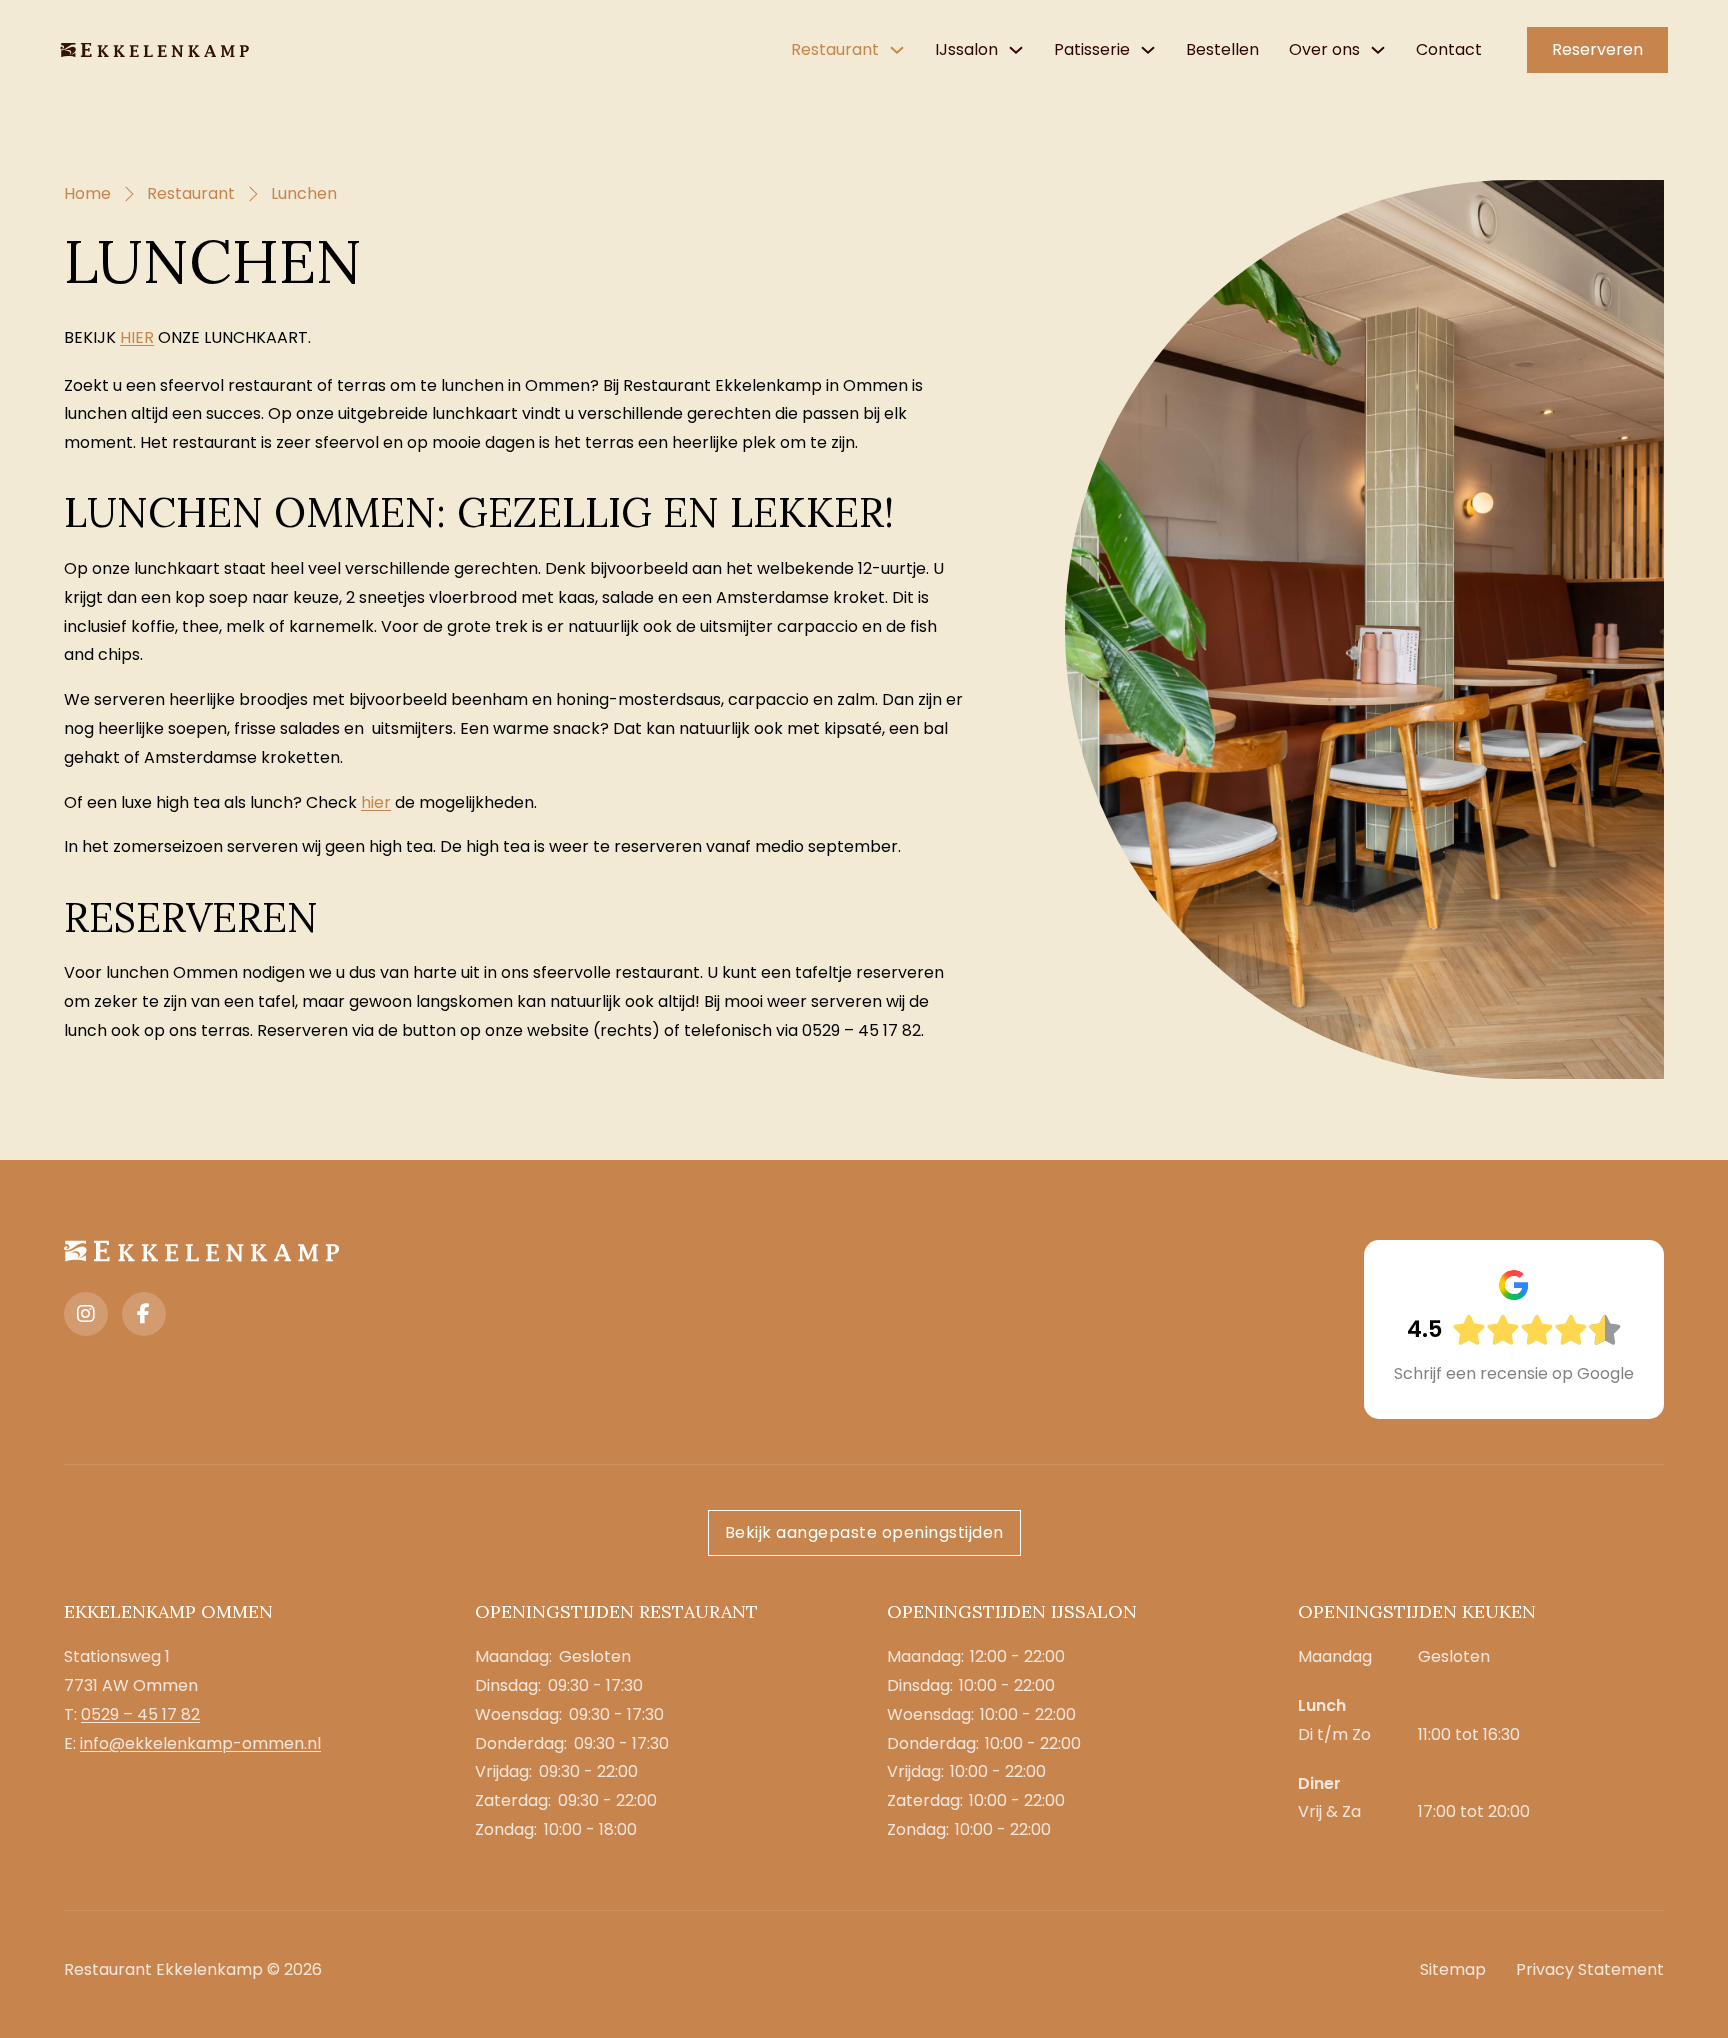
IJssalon (966, 49)
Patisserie (1092, 49)
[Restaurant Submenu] (897, 50)
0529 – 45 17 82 (140, 1714)
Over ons (1324, 49)
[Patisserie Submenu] (1148, 50)
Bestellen (1222, 49)
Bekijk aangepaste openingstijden (864, 1532)
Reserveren (1597, 49)
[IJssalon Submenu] (1016, 50)
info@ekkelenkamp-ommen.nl (200, 1743)
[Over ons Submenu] (1378, 50)
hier (376, 802)
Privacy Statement (1590, 1969)
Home (87, 193)
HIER (137, 337)
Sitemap (1453, 1969)
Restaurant (835, 49)
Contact (1449, 49)
